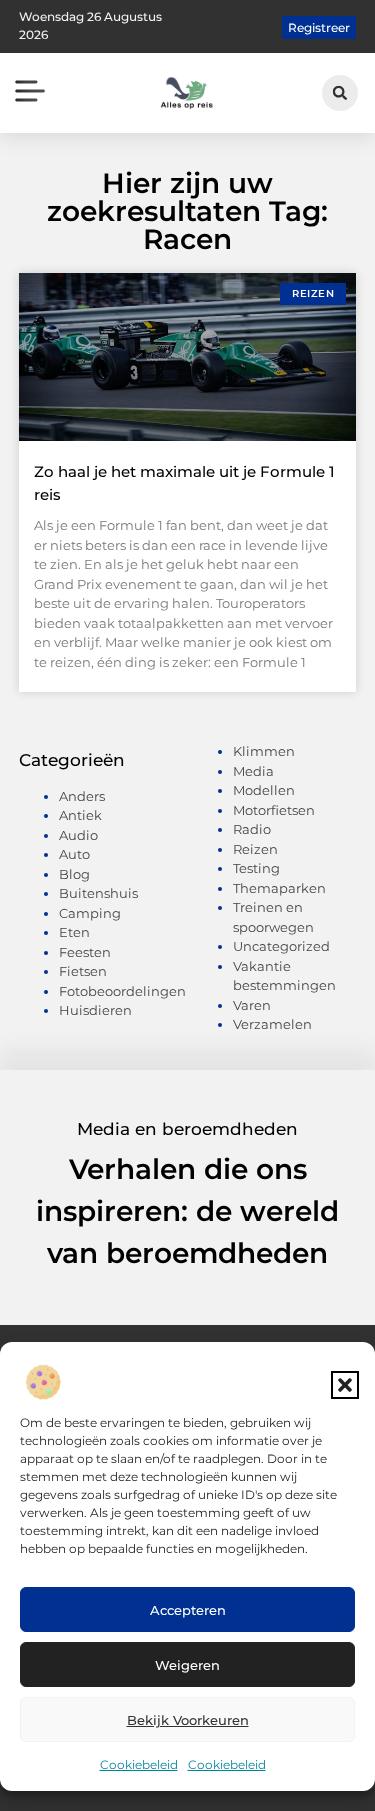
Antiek (80, 815)
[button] (345, 1385)
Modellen (264, 790)
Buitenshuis (98, 893)
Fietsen (83, 971)
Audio (78, 835)
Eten (74, 932)
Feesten (85, 952)
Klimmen (264, 751)
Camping (90, 913)
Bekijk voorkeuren (188, 1720)
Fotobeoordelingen (122, 991)
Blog (74, 874)
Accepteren (188, 1610)
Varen (252, 1005)
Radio (252, 829)
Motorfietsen (274, 810)
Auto (74, 854)
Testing (256, 868)
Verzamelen (272, 1024)
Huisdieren (95, 1010)
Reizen (255, 849)
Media (253, 771)
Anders (82, 796)
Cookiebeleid (139, 1764)
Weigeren (187, 1665)
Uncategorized (281, 946)
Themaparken (279, 888)
